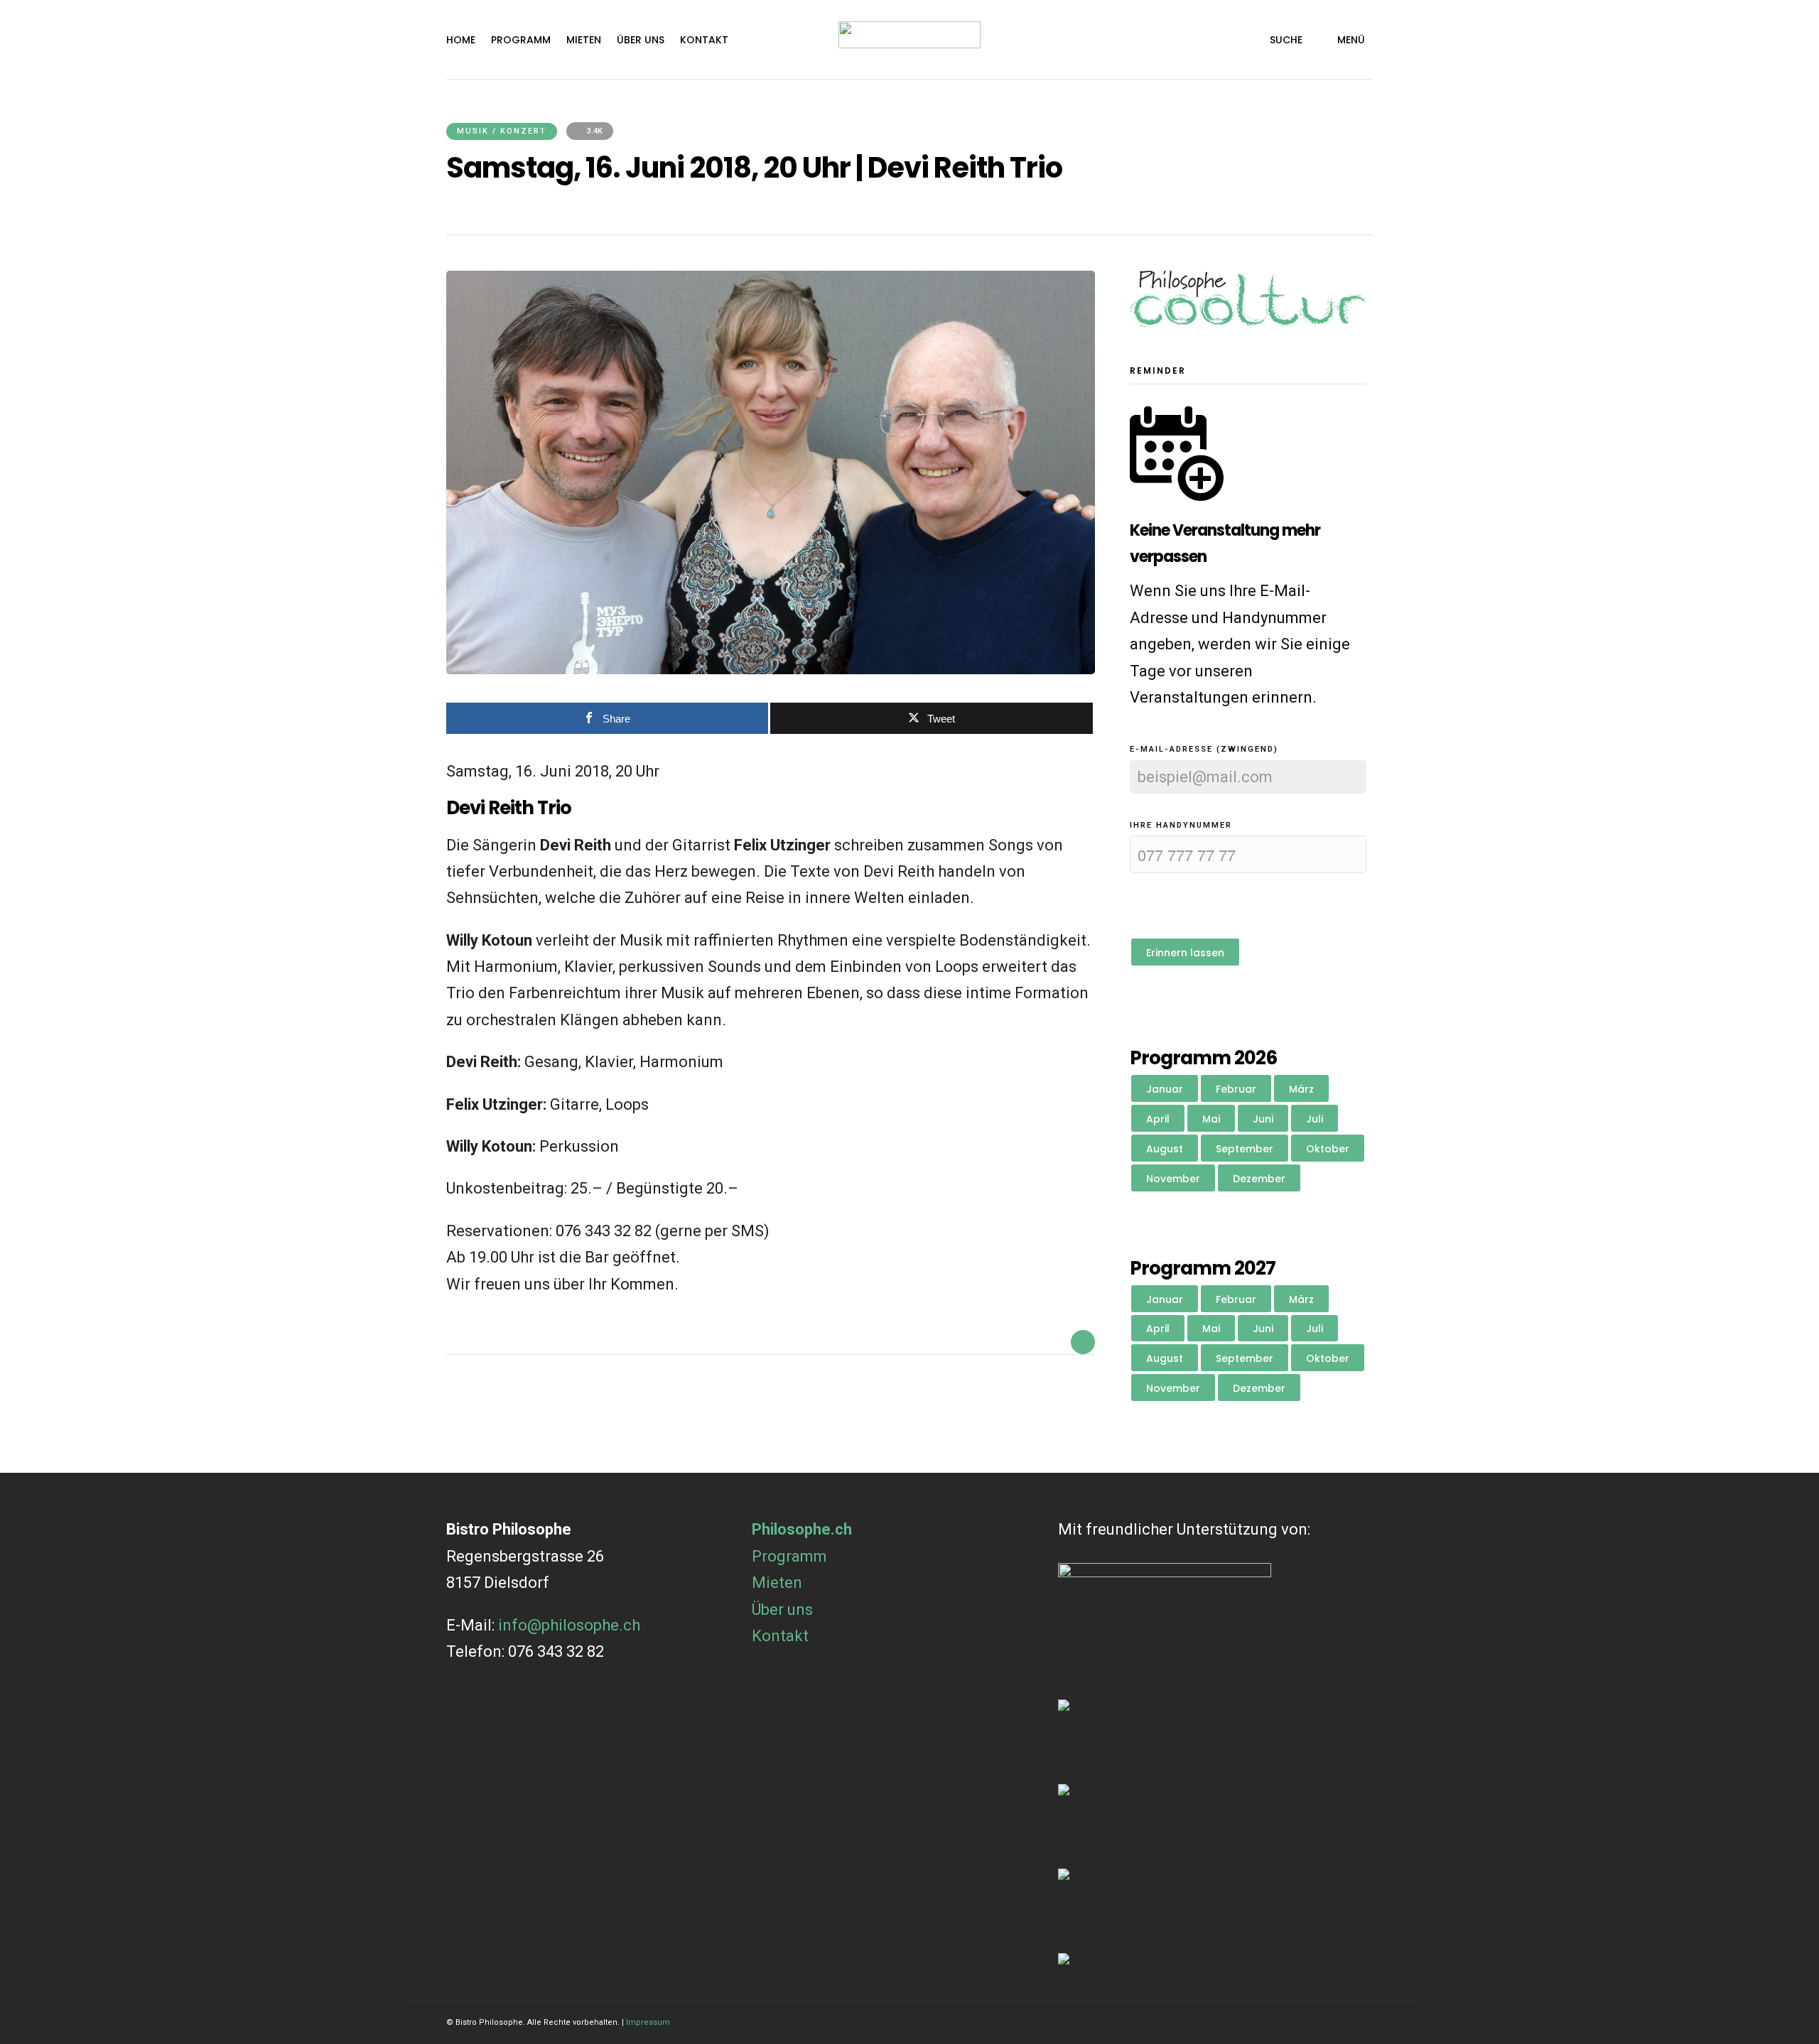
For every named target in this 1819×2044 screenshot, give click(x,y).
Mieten (584, 40)
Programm (521, 40)
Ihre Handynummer (1181, 825)
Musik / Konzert (502, 131)
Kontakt (704, 40)
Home (461, 40)
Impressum (648, 2022)
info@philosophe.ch (569, 1625)
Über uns (641, 40)
